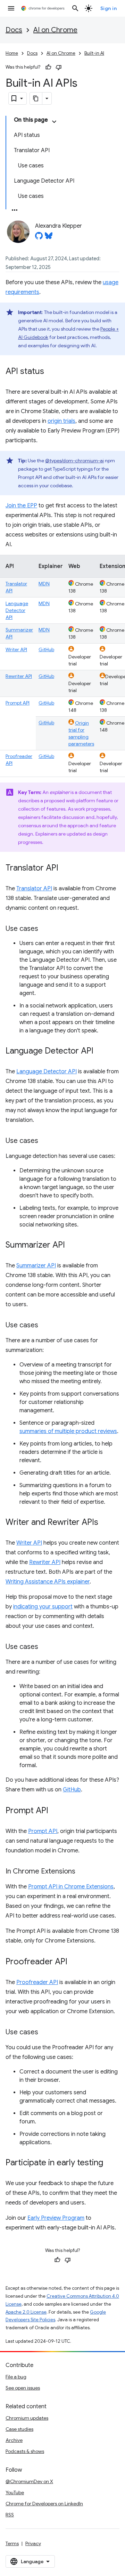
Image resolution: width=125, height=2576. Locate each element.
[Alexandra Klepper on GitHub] (39, 238)
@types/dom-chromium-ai (74, 461)
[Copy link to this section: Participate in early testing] (110, 2163)
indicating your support (43, 1607)
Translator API (34, 889)
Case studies (19, 2429)
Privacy (33, 2543)
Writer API (16, 649)
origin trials (61, 421)
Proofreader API (37, 1982)
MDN (44, 584)
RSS (10, 2515)
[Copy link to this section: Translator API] (65, 868)
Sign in (109, 8)
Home (12, 53)
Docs (14, 30)
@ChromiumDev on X (29, 2481)
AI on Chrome (55, 30)
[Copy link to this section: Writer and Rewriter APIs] (105, 1523)
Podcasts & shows (25, 2451)
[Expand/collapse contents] (54, 122)
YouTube (15, 2492)
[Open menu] (11, 8)
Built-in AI (94, 53)
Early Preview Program (56, 2218)
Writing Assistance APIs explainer (48, 1582)
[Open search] (75, 8)
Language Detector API (17, 610)
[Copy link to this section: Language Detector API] (100, 1051)
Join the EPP (21, 506)
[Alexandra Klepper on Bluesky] (49, 238)
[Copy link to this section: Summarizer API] (72, 1246)
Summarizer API (36, 1266)
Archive (14, 2440)
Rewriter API (19, 676)
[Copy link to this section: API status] (51, 372)
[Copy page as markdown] (36, 98)
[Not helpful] (59, 67)
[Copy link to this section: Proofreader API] (74, 1962)
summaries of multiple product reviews (68, 1431)
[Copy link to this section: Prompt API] (55, 1811)
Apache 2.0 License (26, 2312)
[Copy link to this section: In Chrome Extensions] (82, 1872)
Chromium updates (27, 2418)
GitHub (46, 649)
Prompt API (18, 703)
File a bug (16, 2377)
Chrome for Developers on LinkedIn (44, 2504)
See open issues (23, 2388)
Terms (12, 2543)
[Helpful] (48, 67)
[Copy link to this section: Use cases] (45, 929)
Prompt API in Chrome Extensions (71, 1887)
